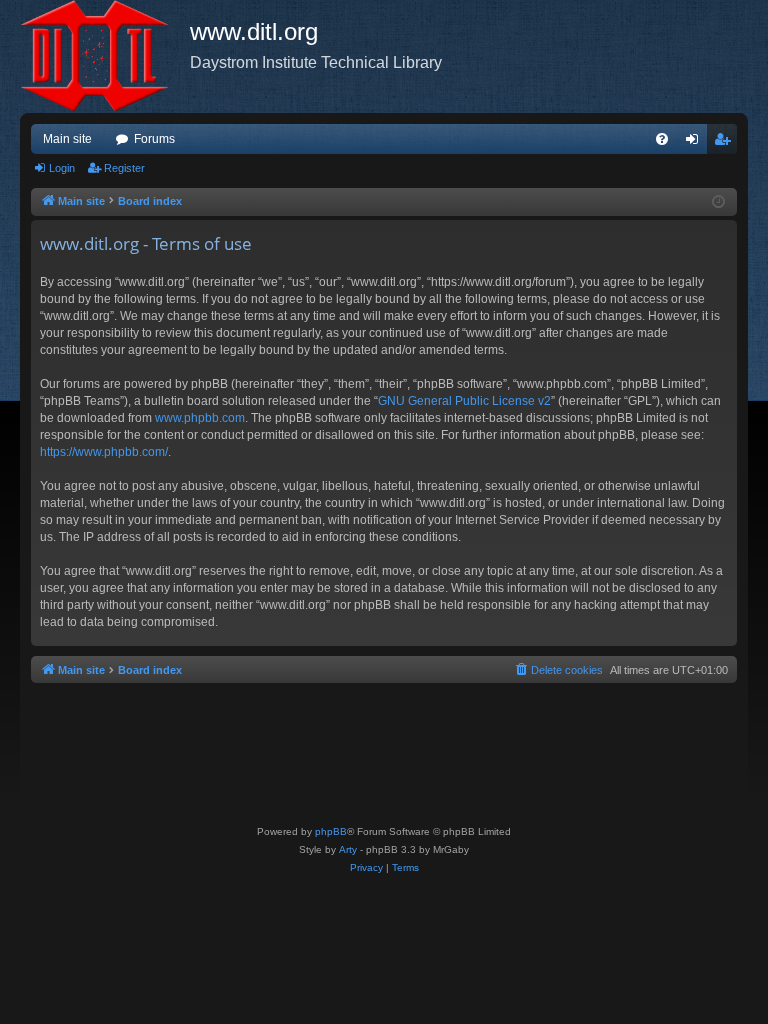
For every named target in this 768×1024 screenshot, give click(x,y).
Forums (154, 139)
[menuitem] (662, 139)
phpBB (331, 831)
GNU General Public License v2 (464, 401)
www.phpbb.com (200, 418)
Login (62, 168)
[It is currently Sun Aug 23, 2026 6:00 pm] (718, 202)
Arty (348, 849)
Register (124, 168)
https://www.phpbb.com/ (104, 452)
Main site (67, 139)
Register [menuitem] (726, 143)
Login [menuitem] (696, 143)
